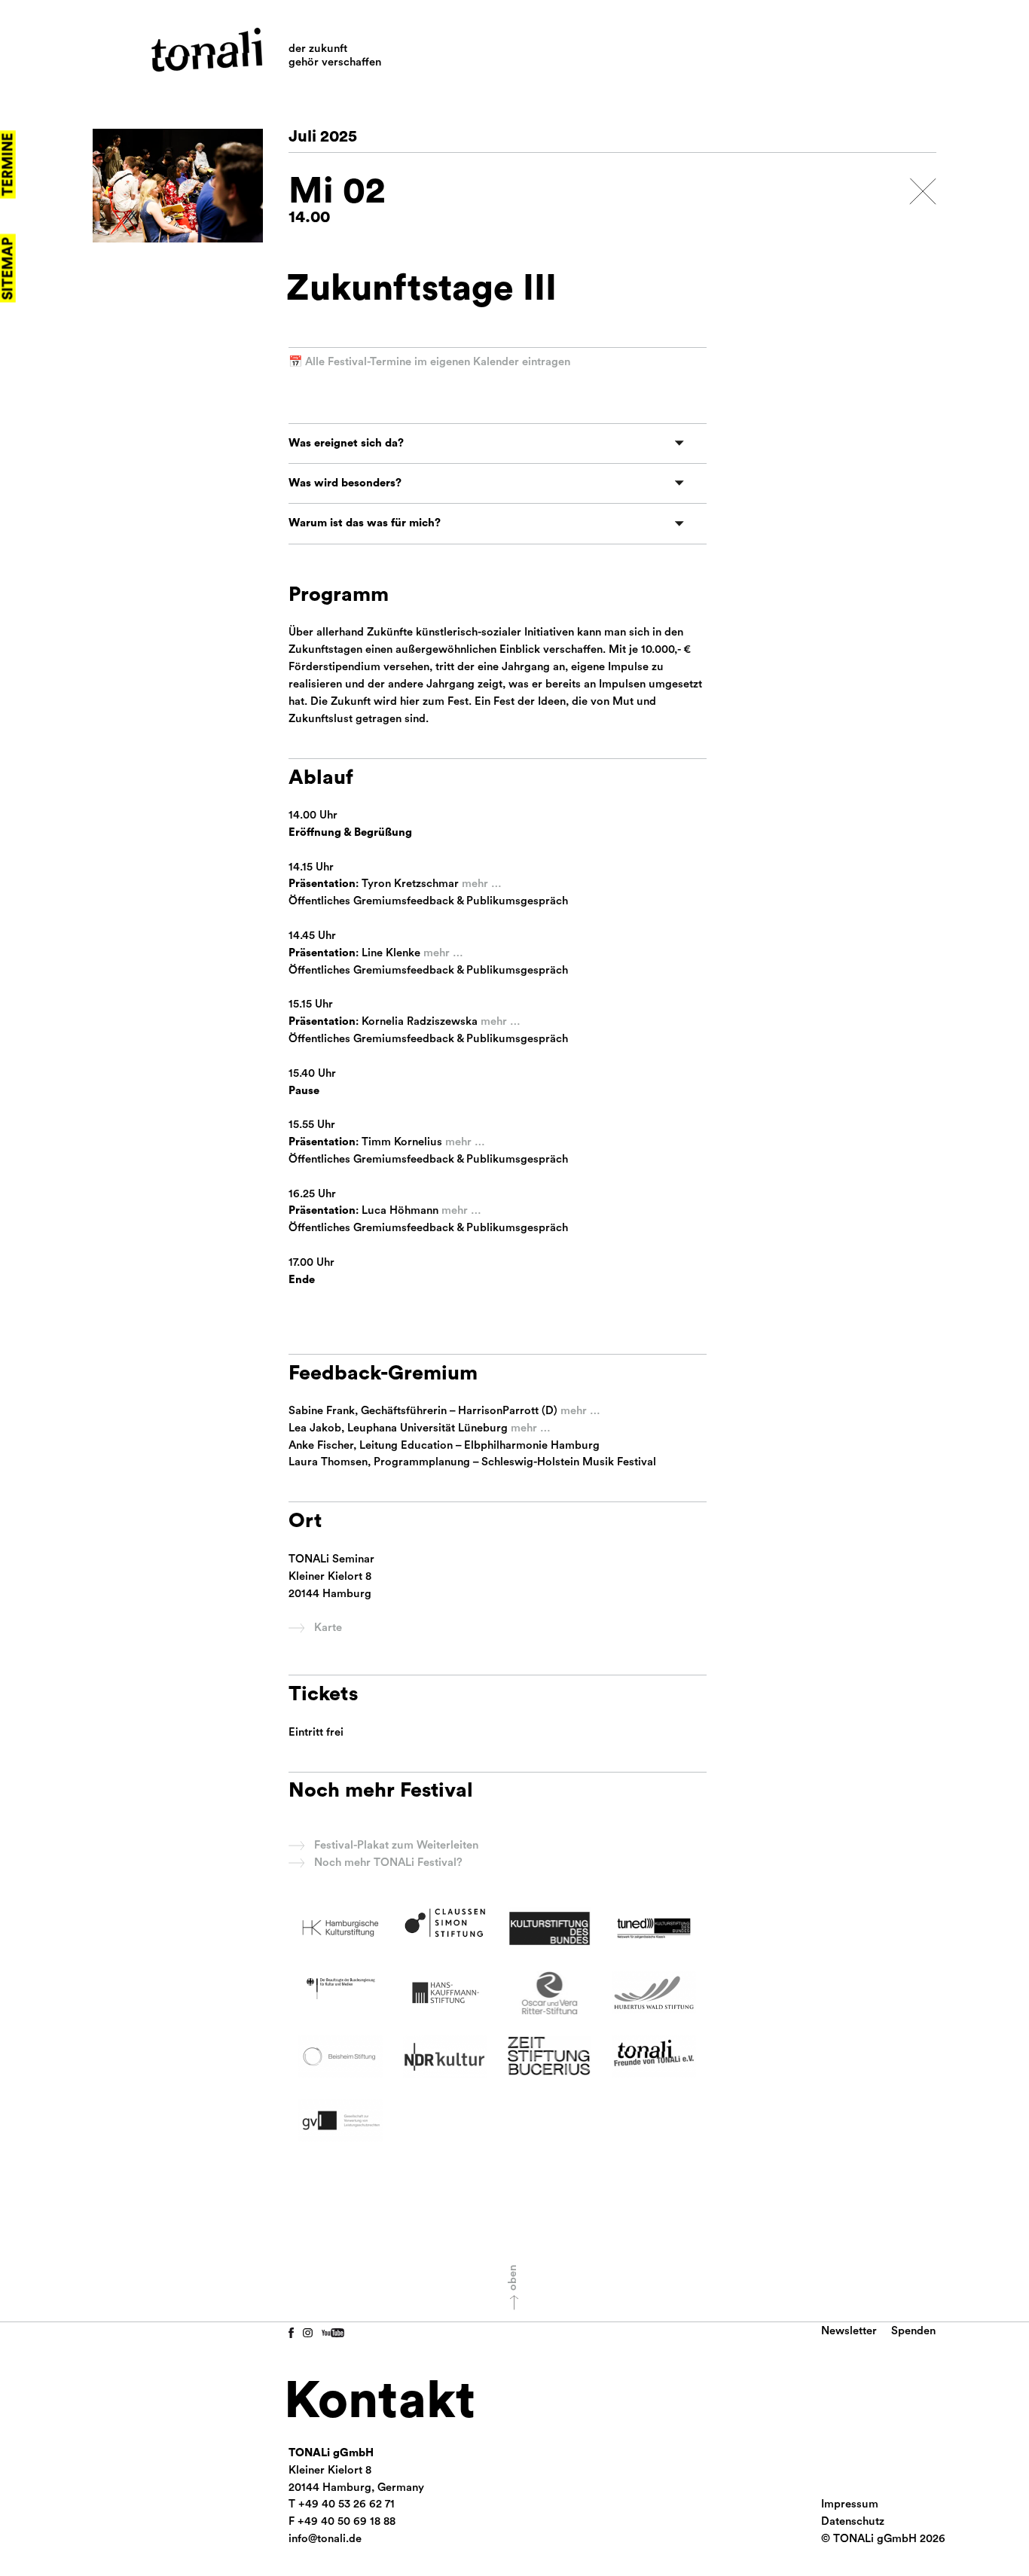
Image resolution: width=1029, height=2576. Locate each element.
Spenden (913, 2331)
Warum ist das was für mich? (365, 523)
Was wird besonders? (345, 483)
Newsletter (849, 2331)
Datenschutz (853, 2521)
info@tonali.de (325, 2539)
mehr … (482, 884)
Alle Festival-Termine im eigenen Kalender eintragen (438, 362)
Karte (328, 1628)
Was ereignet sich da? (346, 443)
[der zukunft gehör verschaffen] (207, 50)
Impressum (850, 2504)
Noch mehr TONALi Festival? (388, 1863)
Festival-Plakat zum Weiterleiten (396, 1845)
